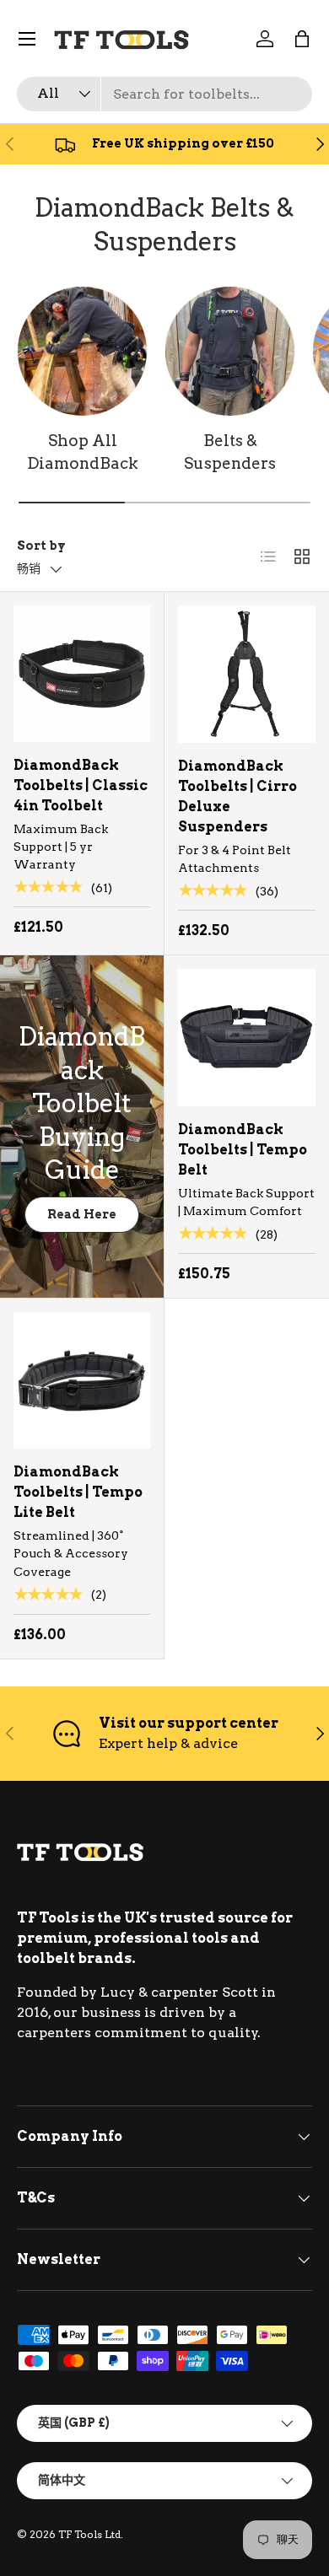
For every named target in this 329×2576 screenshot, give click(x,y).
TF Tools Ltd (89, 2534)
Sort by (41, 545)
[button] (302, 39)
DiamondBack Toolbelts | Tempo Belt (243, 1150)
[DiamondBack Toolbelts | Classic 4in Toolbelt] (82, 674)
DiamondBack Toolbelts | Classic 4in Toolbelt (81, 785)
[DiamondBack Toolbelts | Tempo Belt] (247, 1038)
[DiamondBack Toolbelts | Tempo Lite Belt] (82, 1380)
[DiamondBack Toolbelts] (82, 351)
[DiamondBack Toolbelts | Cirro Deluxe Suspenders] (247, 674)
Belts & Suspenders (230, 452)
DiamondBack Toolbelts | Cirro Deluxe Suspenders (237, 796)
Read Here (82, 1214)
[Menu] (27, 39)
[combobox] (164, 94)
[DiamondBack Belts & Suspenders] (230, 351)
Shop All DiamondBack (83, 452)
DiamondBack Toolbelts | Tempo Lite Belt (78, 1492)
